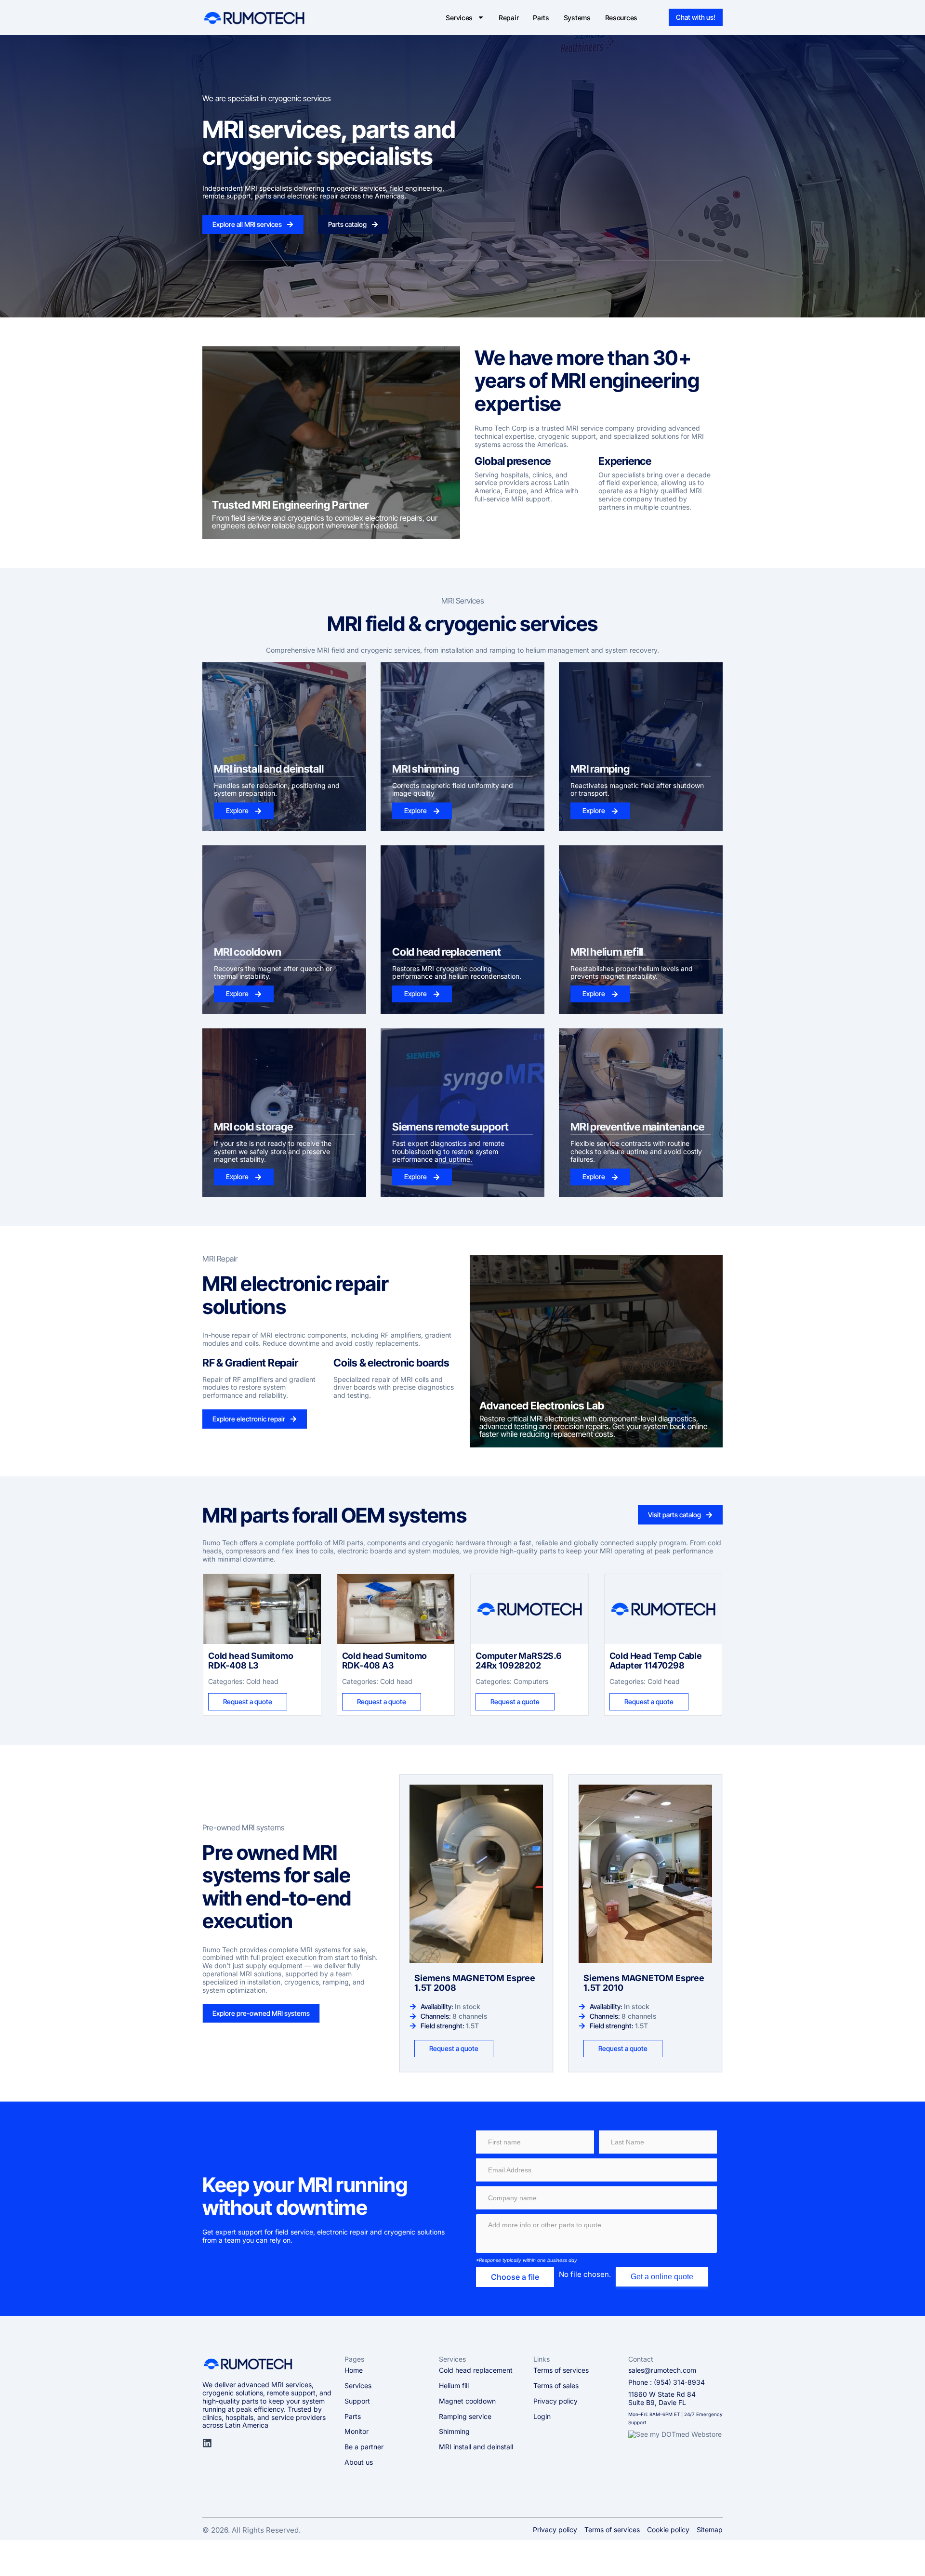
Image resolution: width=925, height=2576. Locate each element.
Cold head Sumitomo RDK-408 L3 (251, 1661)
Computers (531, 1681)
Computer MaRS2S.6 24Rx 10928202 (519, 1661)
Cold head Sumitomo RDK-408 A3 (385, 1661)
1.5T (472, 2026)
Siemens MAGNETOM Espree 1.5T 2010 (644, 1983)
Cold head (262, 1681)
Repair (509, 18)
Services (459, 18)
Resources (621, 18)
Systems (577, 18)
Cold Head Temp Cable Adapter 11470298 (656, 1661)
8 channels (470, 2016)
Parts (541, 18)
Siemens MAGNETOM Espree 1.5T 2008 (475, 1983)
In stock (468, 2006)
